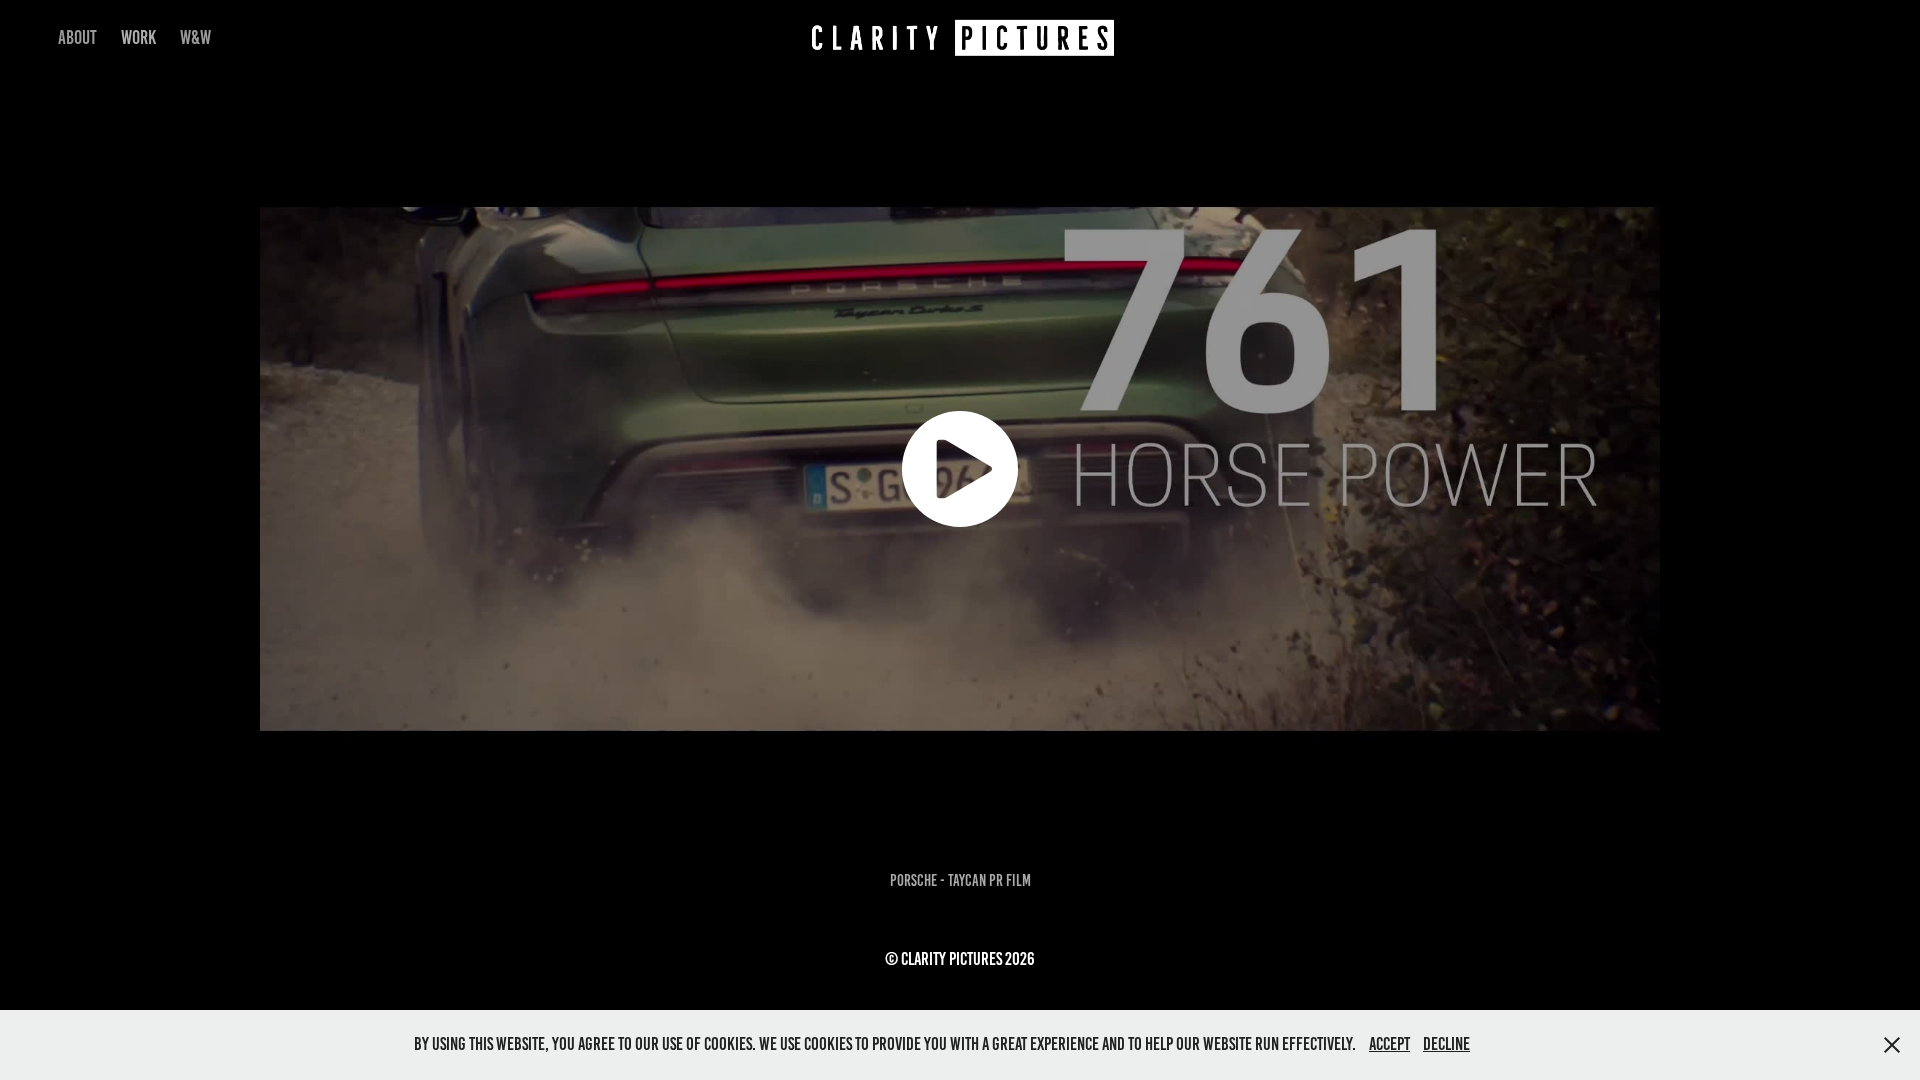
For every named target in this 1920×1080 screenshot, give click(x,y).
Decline (1446, 1044)
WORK (138, 37)
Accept (1389, 1044)
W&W (195, 37)
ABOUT (77, 37)
